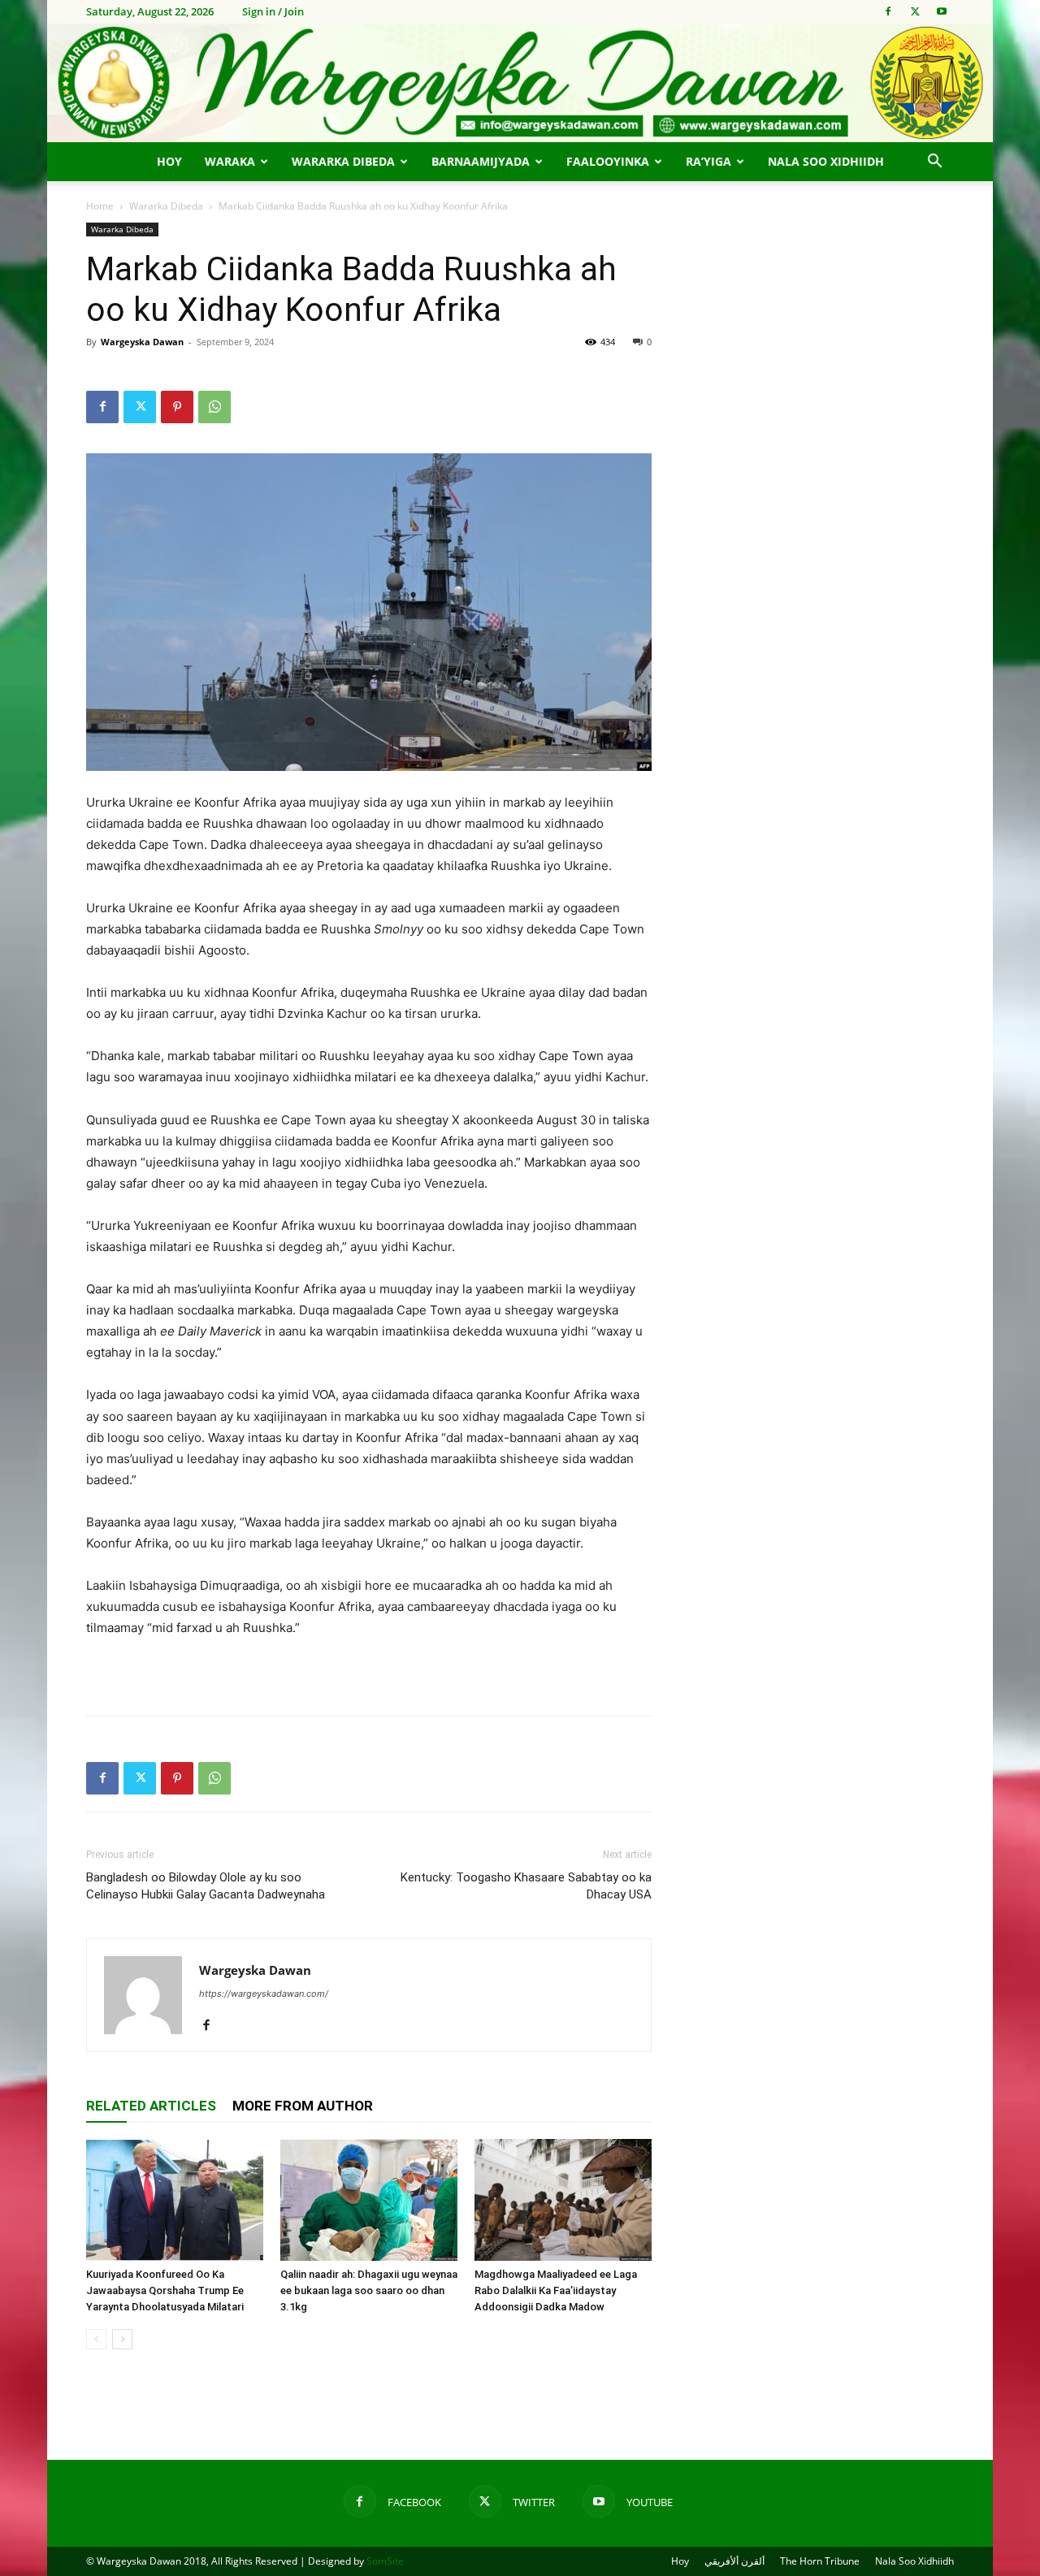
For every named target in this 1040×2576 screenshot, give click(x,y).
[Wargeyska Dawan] (520, 83)
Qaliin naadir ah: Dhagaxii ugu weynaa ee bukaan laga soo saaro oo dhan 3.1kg (369, 2290)
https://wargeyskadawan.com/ (264, 1994)
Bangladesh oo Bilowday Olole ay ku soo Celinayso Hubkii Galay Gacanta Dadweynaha (206, 1886)
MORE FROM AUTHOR (303, 2106)
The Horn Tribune (820, 2561)
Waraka (230, 161)
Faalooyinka (608, 161)
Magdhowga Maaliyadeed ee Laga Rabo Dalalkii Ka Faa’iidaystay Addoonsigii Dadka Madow (556, 2290)
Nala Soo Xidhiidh (826, 161)
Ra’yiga (708, 161)
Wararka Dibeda (343, 161)
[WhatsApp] (214, 407)
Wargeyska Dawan (142, 342)
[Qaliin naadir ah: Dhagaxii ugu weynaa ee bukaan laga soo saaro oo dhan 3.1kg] (369, 2200)
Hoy (169, 161)
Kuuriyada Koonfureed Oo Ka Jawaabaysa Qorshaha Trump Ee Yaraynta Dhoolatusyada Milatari (165, 2290)
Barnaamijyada (481, 161)
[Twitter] (915, 11)
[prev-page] (96, 2339)
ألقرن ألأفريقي (734, 2561)
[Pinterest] (177, 407)
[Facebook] (888, 11)
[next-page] (122, 2339)
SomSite (385, 2561)
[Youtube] (942, 11)
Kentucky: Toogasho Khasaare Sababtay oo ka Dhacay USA (526, 1886)
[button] (934, 163)
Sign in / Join (273, 11)
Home (100, 206)
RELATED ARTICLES (151, 2106)
